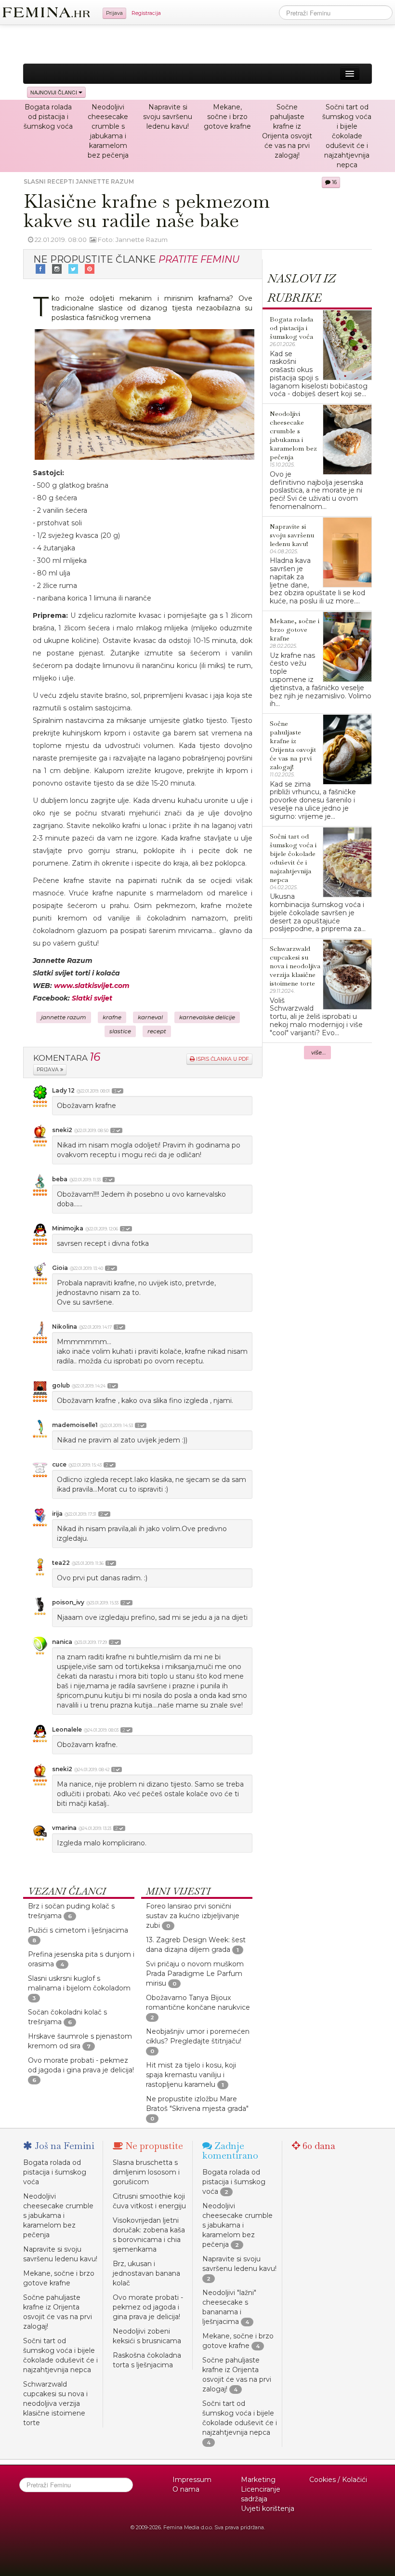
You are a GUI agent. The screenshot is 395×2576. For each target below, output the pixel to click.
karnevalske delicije (207, 1017)
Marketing (258, 2480)
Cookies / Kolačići (338, 2480)
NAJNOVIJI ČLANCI (54, 92)
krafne (112, 1017)
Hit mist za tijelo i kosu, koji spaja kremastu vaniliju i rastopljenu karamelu (191, 2075)
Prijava (114, 13)
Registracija (146, 13)
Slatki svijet (92, 998)
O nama (186, 2489)
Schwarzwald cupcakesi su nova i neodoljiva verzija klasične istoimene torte (55, 2403)
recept (157, 1031)
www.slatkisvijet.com (92, 986)
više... (319, 1053)
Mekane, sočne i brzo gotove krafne (227, 117)
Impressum (192, 2480)
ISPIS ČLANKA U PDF (222, 1059)
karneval (150, 1017)
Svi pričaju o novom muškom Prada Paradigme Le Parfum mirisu (195, 1974)
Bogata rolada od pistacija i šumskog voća (48, 117)
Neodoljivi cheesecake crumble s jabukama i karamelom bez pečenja (58, 2216)
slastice (120, 1031)
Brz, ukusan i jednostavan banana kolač (146, 2273)
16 (334, 182)
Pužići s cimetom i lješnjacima (78, 1930)
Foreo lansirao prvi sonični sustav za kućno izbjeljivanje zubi (193, 1916)
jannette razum (64, 1017)
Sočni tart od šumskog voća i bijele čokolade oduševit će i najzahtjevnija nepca (347, 136)
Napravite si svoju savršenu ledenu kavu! (168, 117)
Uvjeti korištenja (268, 2509)
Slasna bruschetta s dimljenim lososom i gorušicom (146, 2172)
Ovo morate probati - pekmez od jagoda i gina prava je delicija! (148, 2307)
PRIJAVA (48, 1070)
